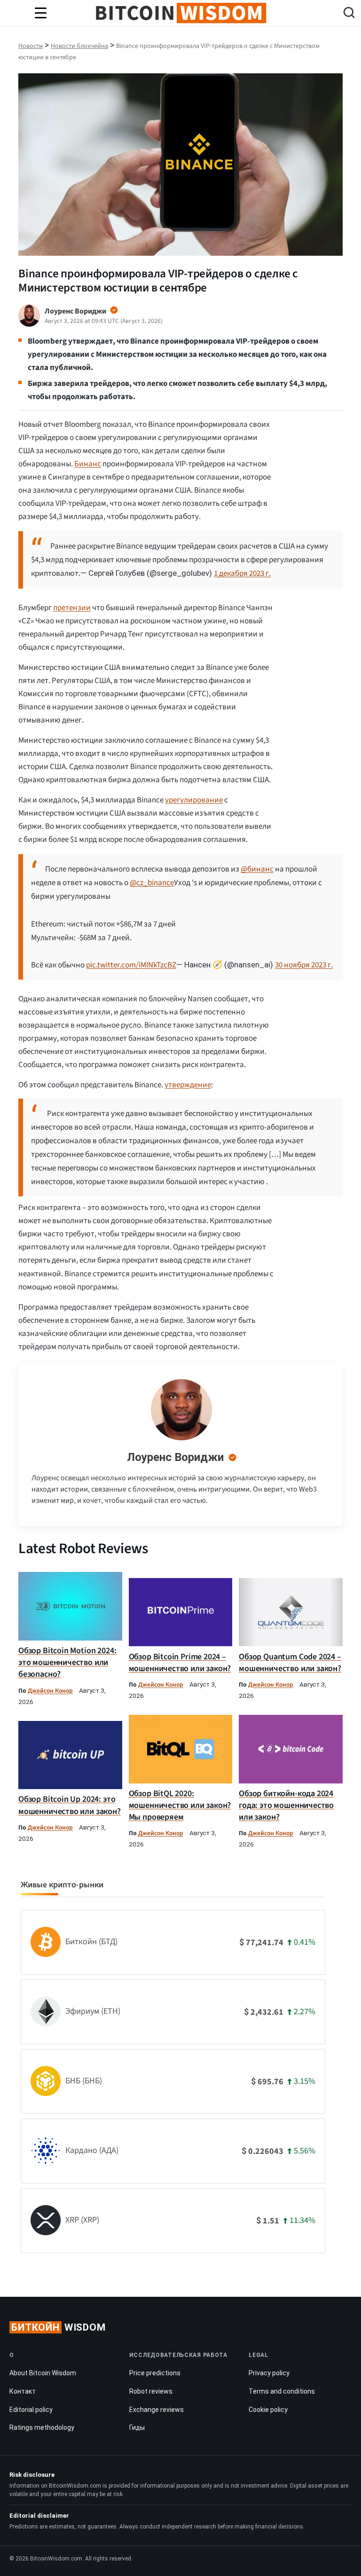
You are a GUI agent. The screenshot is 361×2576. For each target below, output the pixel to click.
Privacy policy (269, 2373)
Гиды (137, 2427)
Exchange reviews (157, 2410)
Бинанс (88, 464)
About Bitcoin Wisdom (43, 2373)
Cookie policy (268, 2410)
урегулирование (194, 800)
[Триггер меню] (40, 13)
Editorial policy (31, 2410)
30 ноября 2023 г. (304, 965)
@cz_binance (152, 883)
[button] (349, 14)
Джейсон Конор (50, 1691)
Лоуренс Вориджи (175, 1457)
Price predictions (155, 2373)
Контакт (23, 2391)
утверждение (188, 1085)
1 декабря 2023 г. (242, 573)
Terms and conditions (282, 2391)
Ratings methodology (42, 2427)
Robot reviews (151, 2391)
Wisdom (59, 2327)
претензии (72, 608)
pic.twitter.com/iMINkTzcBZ (131, 965)
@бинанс (257, 869)
